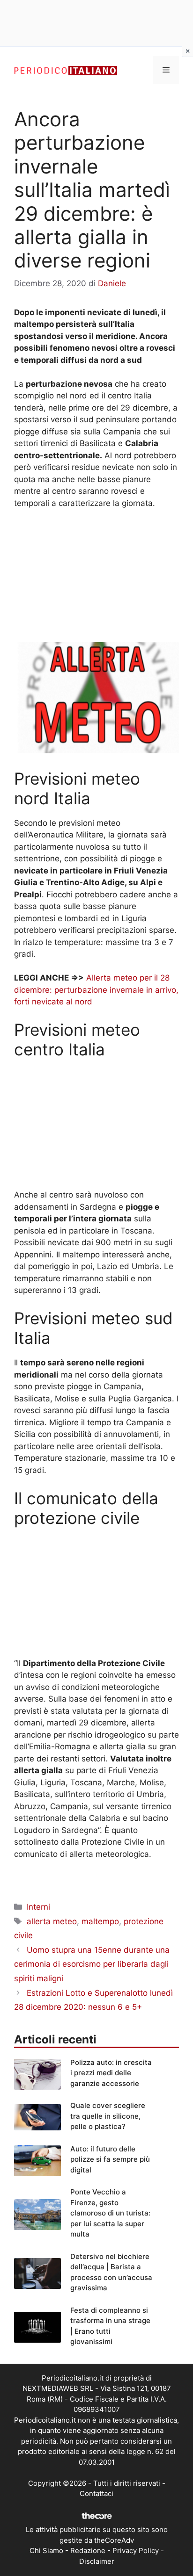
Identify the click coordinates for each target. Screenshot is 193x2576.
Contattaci (96, 2493)
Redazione (88, 2551)
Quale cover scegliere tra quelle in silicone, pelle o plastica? (108, 2116)
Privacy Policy (136, 2551)
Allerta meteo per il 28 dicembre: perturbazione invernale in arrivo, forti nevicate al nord (96, 990)
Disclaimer (97, 2561)
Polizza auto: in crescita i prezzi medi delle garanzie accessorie (111, 2073)
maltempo (100, 1921)
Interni (38, 1907)
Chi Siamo (46, 2551)
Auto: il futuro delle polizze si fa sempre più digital (110, 2159)
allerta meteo (52, 1921)
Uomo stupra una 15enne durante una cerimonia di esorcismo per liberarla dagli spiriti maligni (92, 1964)
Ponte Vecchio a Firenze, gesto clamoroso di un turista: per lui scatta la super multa (110, 2213)
